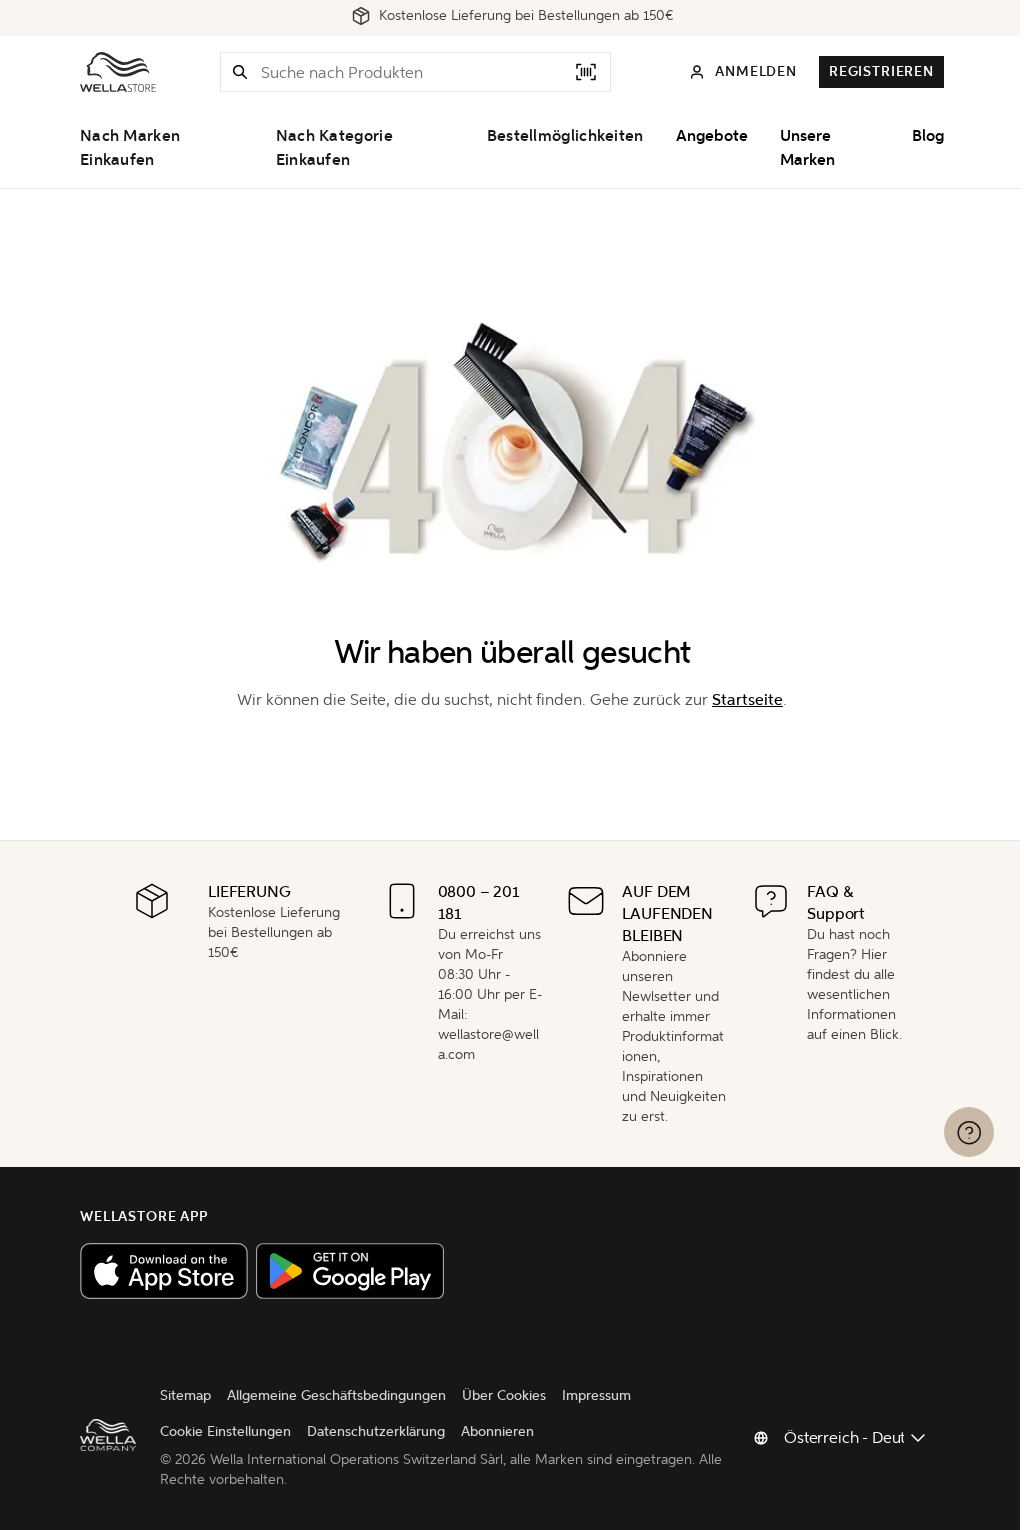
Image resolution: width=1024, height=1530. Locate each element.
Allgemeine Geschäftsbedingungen (336, 1395)
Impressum (596, 1395)
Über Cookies (504, 1395)
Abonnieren (497, 1431)
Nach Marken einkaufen (130, 148)
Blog (928, 136)
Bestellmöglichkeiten (565, 136)
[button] (240, 72)
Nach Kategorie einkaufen (334, 148)
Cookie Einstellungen (225, 1431)
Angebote (712, 136)
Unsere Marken (807, 148)
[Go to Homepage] (118, 72)
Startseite (747, 699)
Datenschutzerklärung (376, 1431)
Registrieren (881, 71)
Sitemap (185, 1395)
